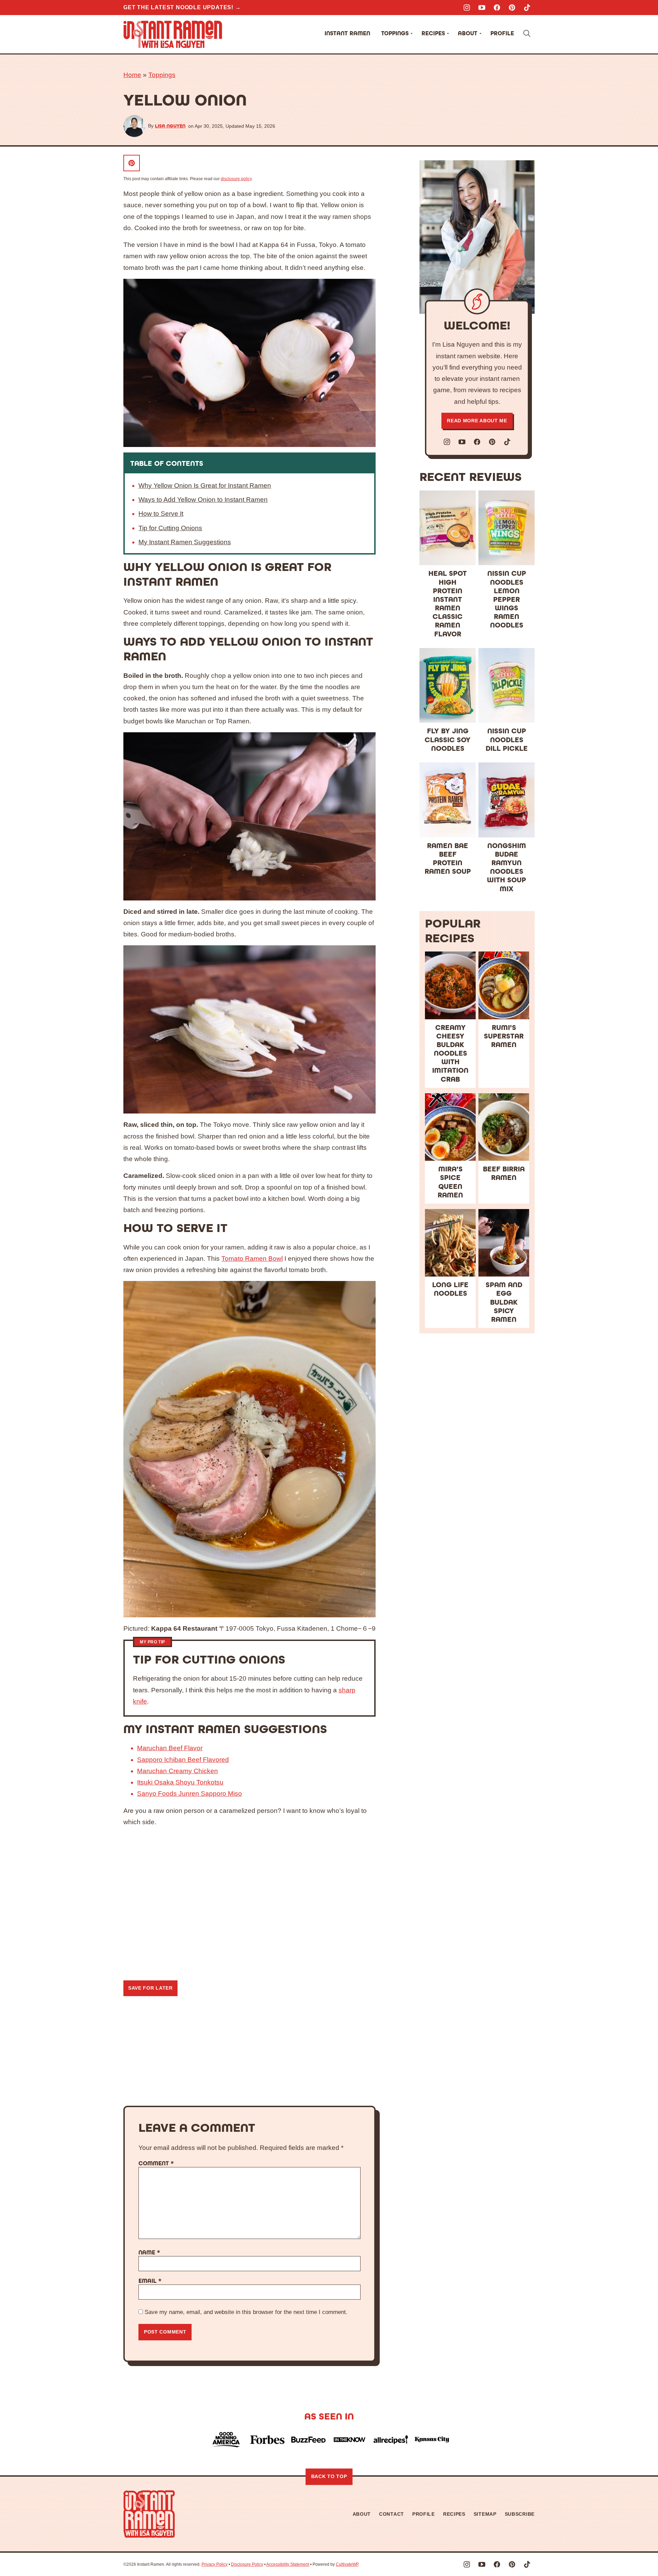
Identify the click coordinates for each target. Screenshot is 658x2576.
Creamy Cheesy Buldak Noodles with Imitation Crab (450, 1054)
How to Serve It (161, 514)
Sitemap (485, 2514)
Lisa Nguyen (170, 126)
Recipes (433, 33)
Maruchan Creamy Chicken (178, 1771)
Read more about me (477, 421)
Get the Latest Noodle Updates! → (182, 7)
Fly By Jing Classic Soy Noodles (448, 740)
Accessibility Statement (288, 2564)
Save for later (150, 1988)
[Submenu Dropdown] (412, 34)
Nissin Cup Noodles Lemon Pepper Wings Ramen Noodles (507, 599)
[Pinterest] (512, 8)
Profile (502, 33)
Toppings (395, 33)
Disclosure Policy (247, 2564)
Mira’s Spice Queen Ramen (450, 1182)
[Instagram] (467, 8)
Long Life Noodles (450, 1289)
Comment (156, 2164)
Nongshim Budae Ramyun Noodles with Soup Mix (507, 867)
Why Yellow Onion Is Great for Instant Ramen (205, 486)
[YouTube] (482, 8)
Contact (392, 2514)
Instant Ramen (347, 33)
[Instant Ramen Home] (173, 34)
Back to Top (329, 2476)
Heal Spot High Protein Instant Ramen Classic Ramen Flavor (448, 604)
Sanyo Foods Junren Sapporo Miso (190, 1794)
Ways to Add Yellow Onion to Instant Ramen (203, 500)
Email (150, 2281)
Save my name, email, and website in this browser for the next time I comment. (246, 2312)
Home (132, 75)
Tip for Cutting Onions (170, 528)
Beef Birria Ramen (504, 1173)
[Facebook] (497, 8)
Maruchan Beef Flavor (170, 1748)
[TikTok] (527, 8)
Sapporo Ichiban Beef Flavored (183, 1760)
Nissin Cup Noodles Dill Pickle (507, 740)
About (468, 33)
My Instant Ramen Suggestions (185, 542)
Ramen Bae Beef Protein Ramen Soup (448, 859)
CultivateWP (347, 2564)
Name (149, 2253)
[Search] (527, 34)
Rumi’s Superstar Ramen (504, 1036)
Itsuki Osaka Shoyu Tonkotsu (180, 1782)
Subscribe (520, 2514)
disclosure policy (236, 179)
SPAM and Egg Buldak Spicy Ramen (504, 1302)
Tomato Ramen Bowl (252, 1259)
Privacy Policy (215, 2564)
